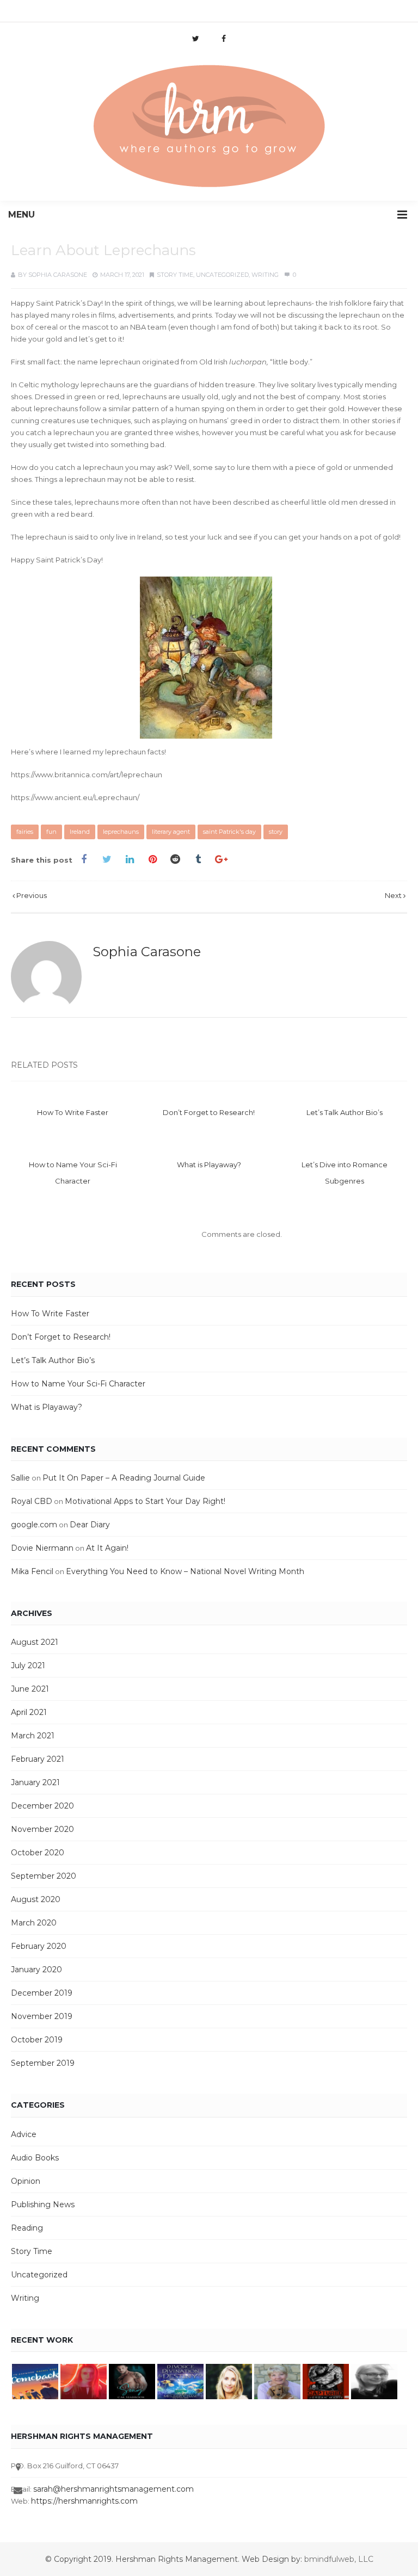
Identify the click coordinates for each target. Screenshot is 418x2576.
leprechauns (121, 832)
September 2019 (43, 2063)
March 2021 (33, 1736)
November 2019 (42, 2016)
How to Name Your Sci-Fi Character (78, 1384)
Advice (24, 2134)
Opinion (26, 2181)
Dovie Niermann (42, 1548)
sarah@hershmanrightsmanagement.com (113, 2489)
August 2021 (35, 1642)
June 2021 (30, 1689)
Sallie (20, 1478)
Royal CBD (32, 1501)
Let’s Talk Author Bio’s (345, 1112)
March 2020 (34, 1923)
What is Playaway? (209, 1165)
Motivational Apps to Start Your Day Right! (145, 1501)
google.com (34, 1525)
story (276, 832)
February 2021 (38, 1759)
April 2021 (29, 1712)
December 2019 (42, 1993)
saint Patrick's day (229, 832)
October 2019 (37, 2040)
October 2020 (38, 1853)
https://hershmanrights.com (84, 2501)
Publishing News (43, 2205)
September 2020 (44, 1876)
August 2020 (36, 1899)
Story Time (175, 275)
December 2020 (42, 1806)
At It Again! (107, 1548)
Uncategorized (222, 275)
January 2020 (36, 1970)
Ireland (80, 832)
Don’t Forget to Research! (209, 1112)
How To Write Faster (73, 1112)
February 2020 (39, 1946)
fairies (25, 832)
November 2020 (42, 1829)
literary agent (171, 832)
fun (51, 832)
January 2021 (35, 1782)
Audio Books (35, 2158)
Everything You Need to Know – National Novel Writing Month (185, 1571)
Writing (265, 275)
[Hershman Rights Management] (209, 127)
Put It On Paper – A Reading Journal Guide (124, 1478)
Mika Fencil (32, 1571)
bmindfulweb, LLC (339, 2559)
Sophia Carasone (58, 275)
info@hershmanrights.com (154, 13)
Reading (27, 2228)
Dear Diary (90, 1525)
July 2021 (28, 1665)
